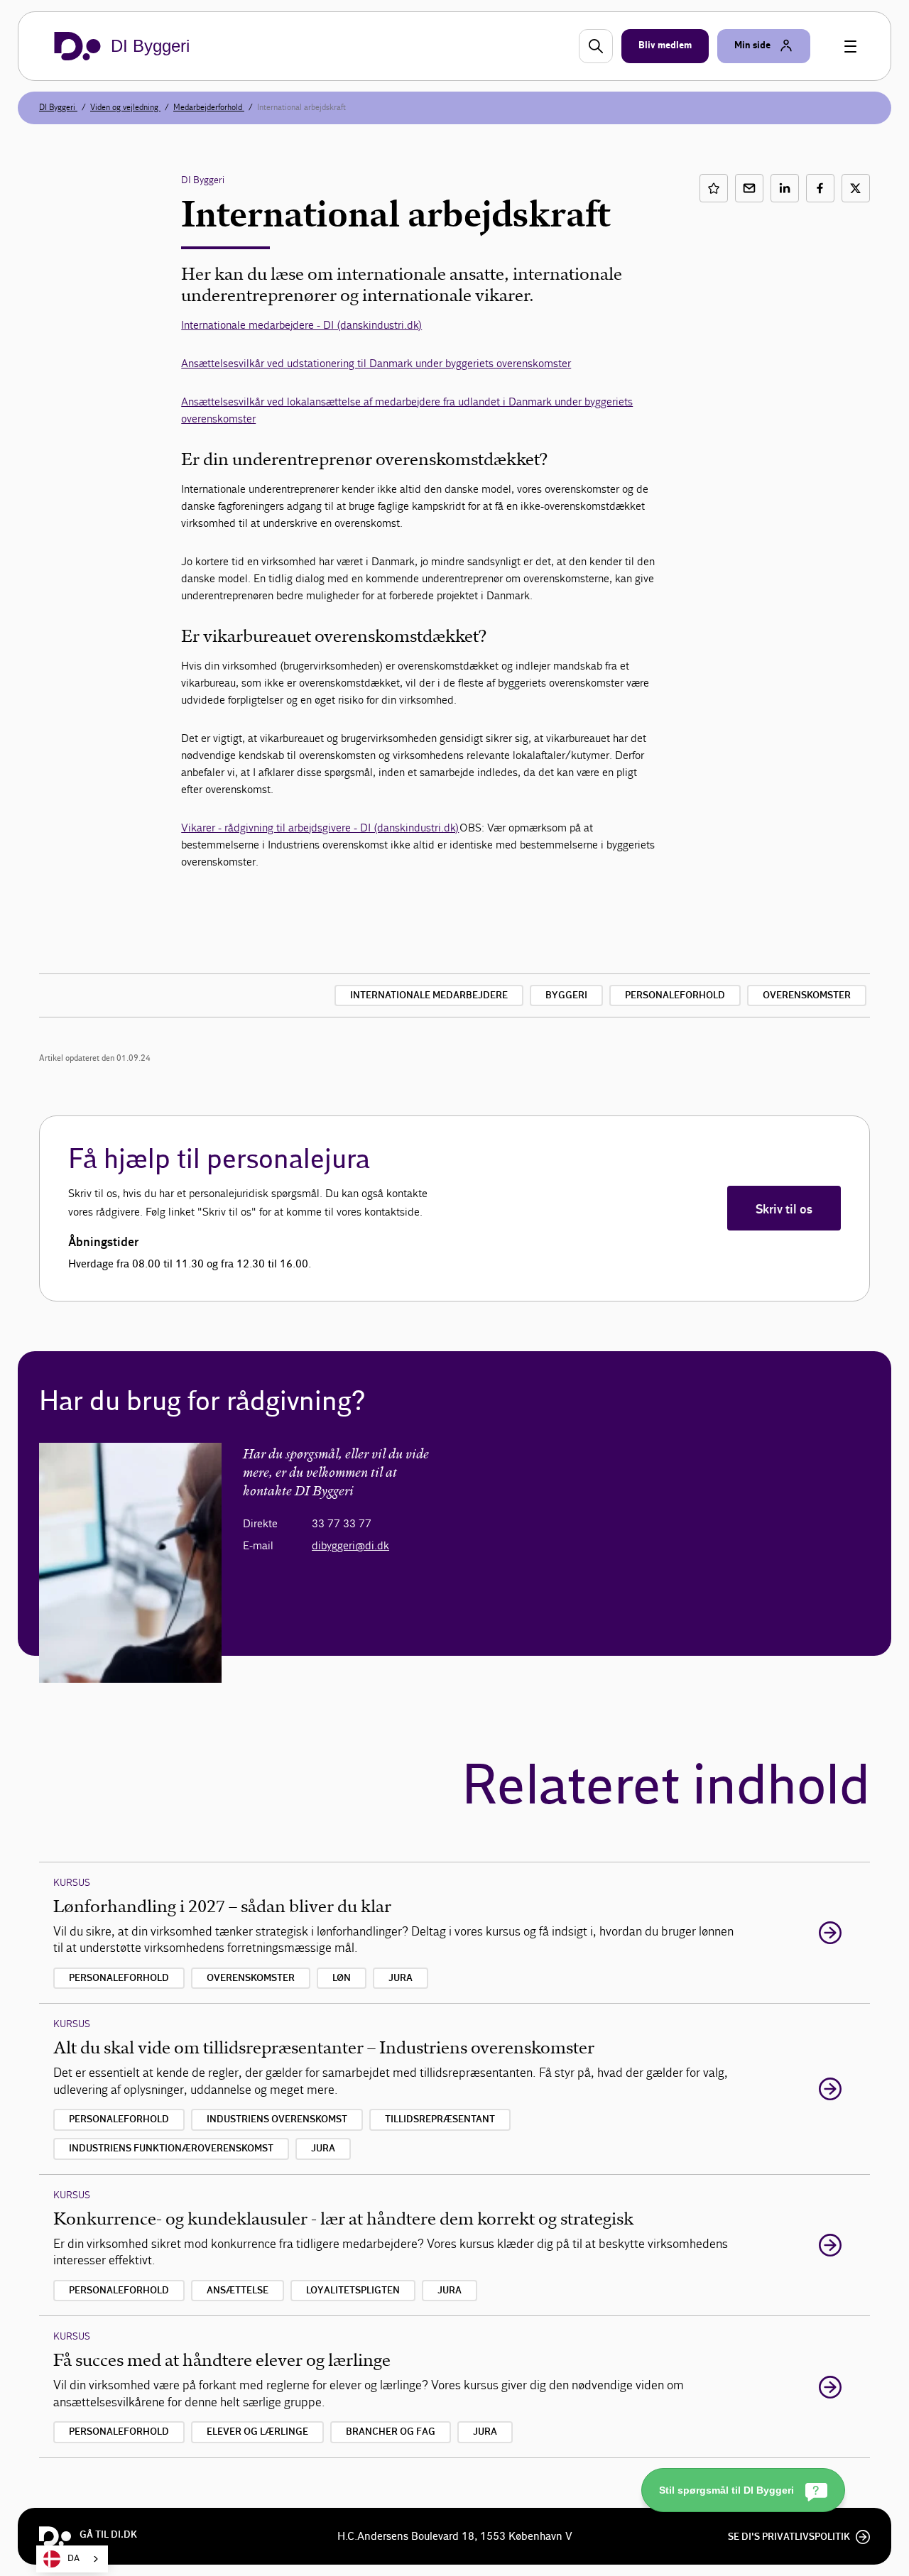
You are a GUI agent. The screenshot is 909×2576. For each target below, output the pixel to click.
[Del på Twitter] (856, 188)
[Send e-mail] (749, 188)
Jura (401, 1978)
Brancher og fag (391, 2432)
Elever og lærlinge (257, 2432)
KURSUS (72, 1883)
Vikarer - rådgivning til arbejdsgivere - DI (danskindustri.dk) (320, 828)
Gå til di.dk (108, 2535)
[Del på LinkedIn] (785, 188)
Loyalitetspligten (353, 2291)
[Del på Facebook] (820, 188)
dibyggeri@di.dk (350, 1545)
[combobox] (72, 2559)
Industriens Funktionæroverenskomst (171, 2149)
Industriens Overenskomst (277, 2119)
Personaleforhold (675, 995)
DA (74, 2559)
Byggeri (566, 995)
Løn (342, 1978)
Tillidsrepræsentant (440, 2119)
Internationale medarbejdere (429, 995)
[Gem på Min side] (714, 188)
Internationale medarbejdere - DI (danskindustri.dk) (301, 325)
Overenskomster (807, 995)
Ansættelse (238, 2291)
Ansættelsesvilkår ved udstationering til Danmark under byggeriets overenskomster (376, 363)
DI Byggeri (58, 107)
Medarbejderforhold (209, 107)
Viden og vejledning (125, 107)
